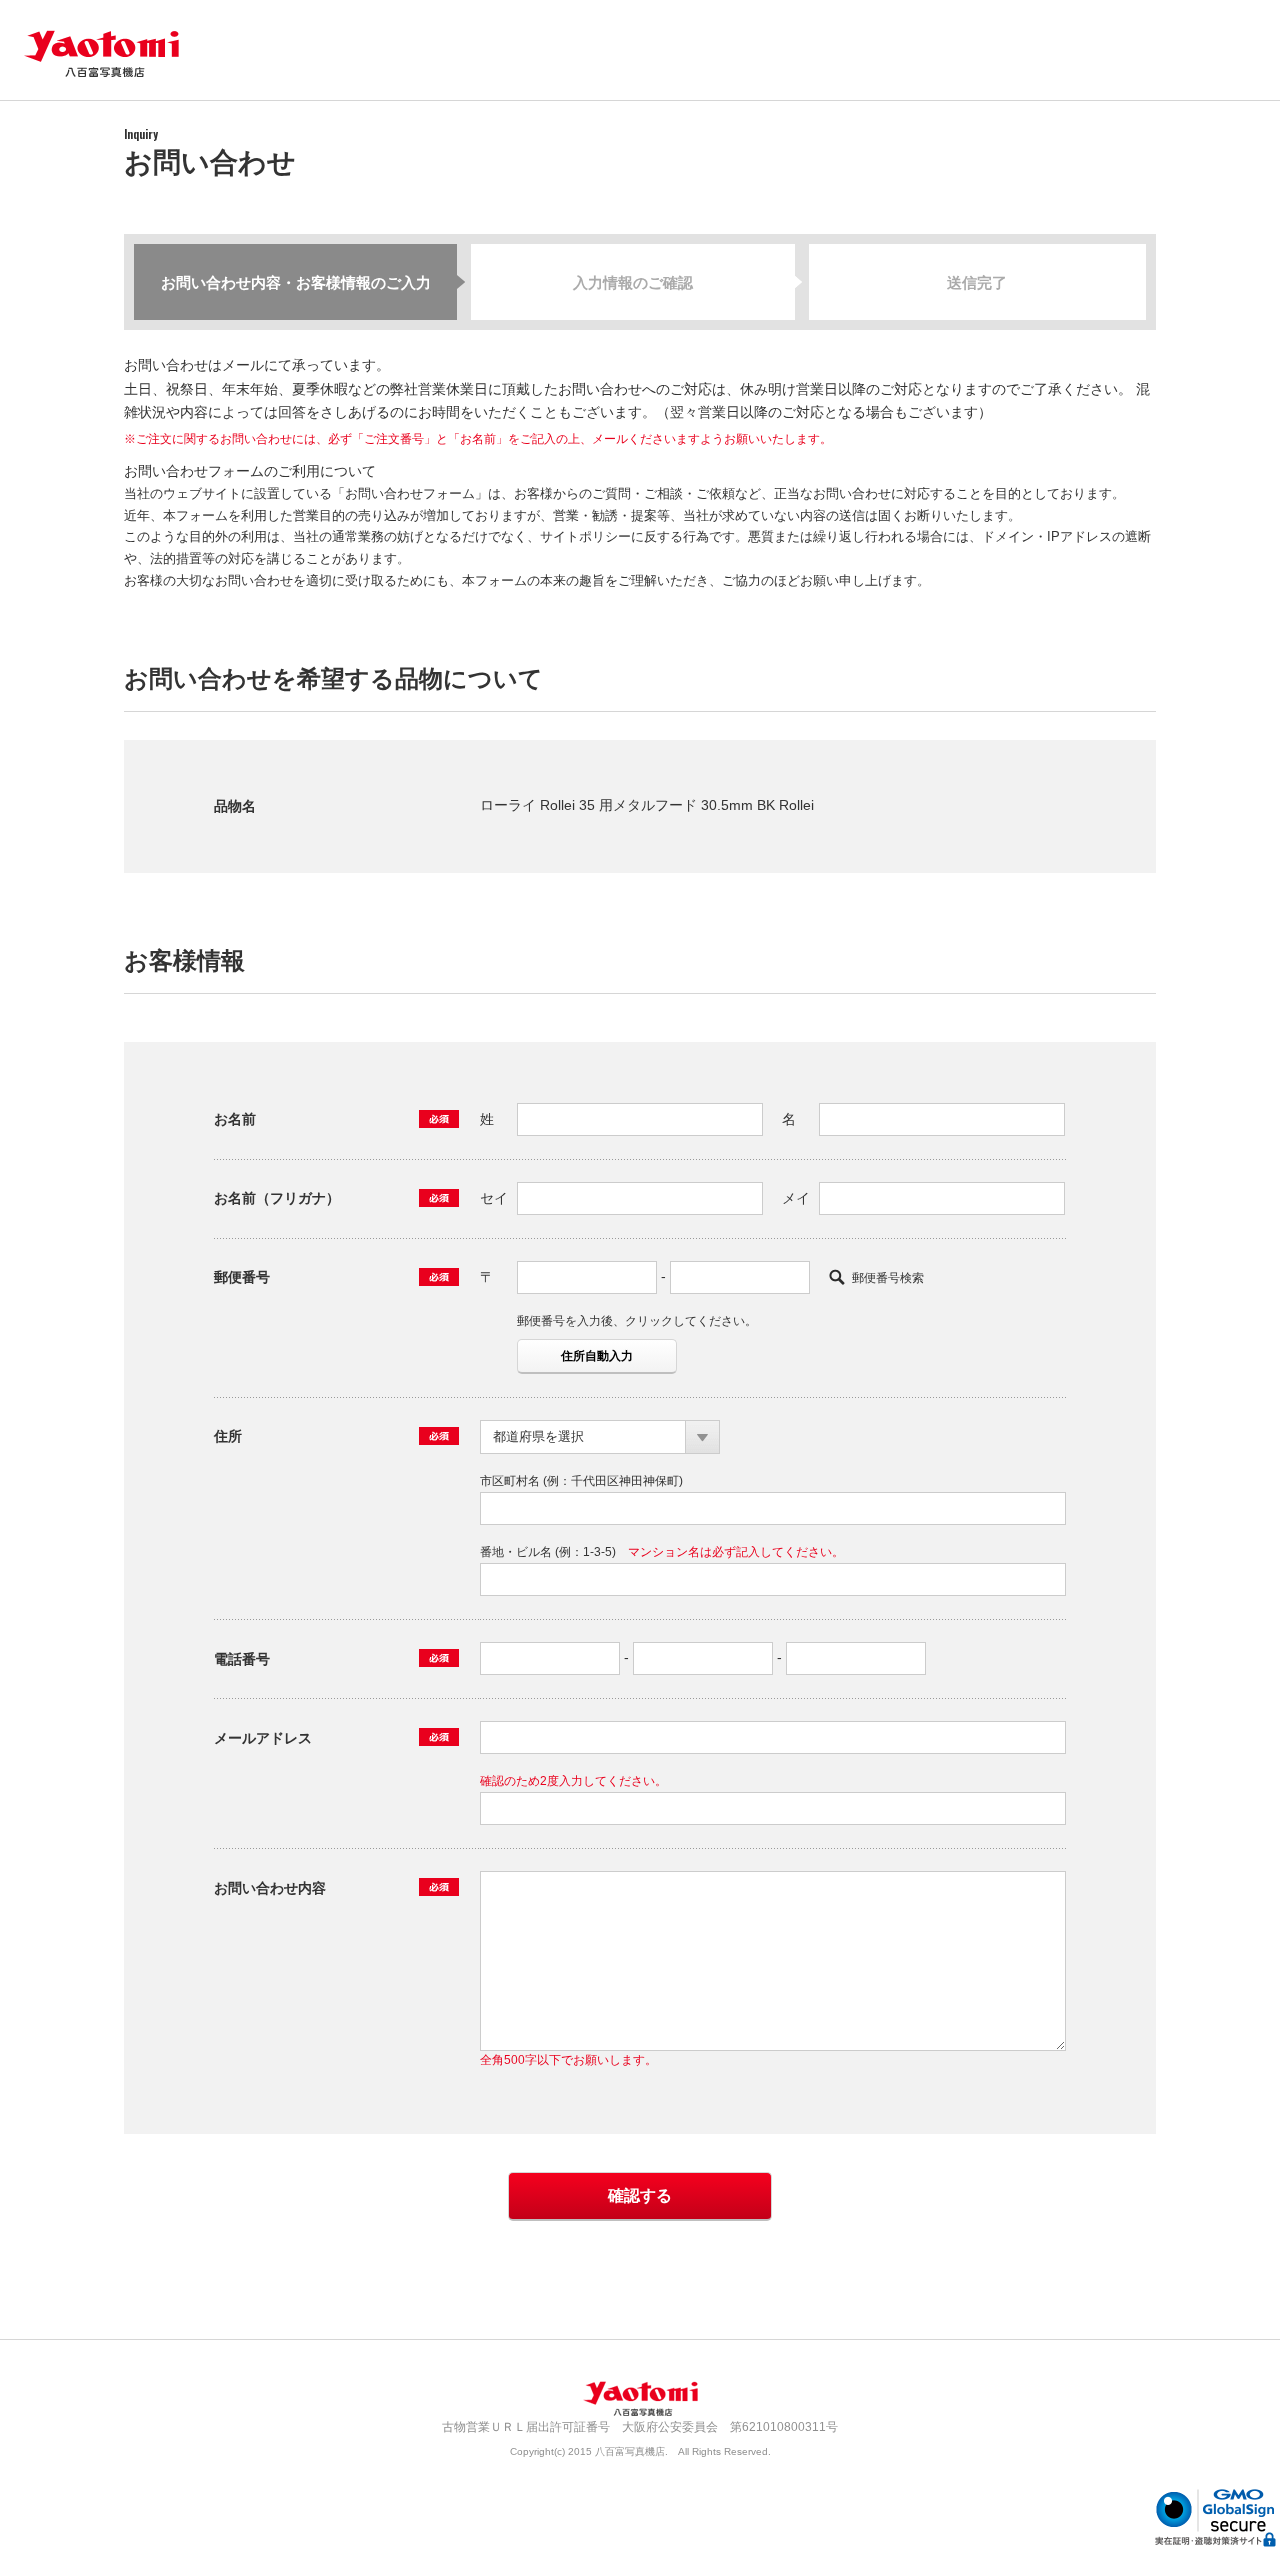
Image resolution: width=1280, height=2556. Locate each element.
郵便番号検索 (888, 1278)
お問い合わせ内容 (270, 1888)
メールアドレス (263, 1738)
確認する (640, 2195)
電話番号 (242, 1659)
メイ (796, 1198)
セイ (494, 1198)
